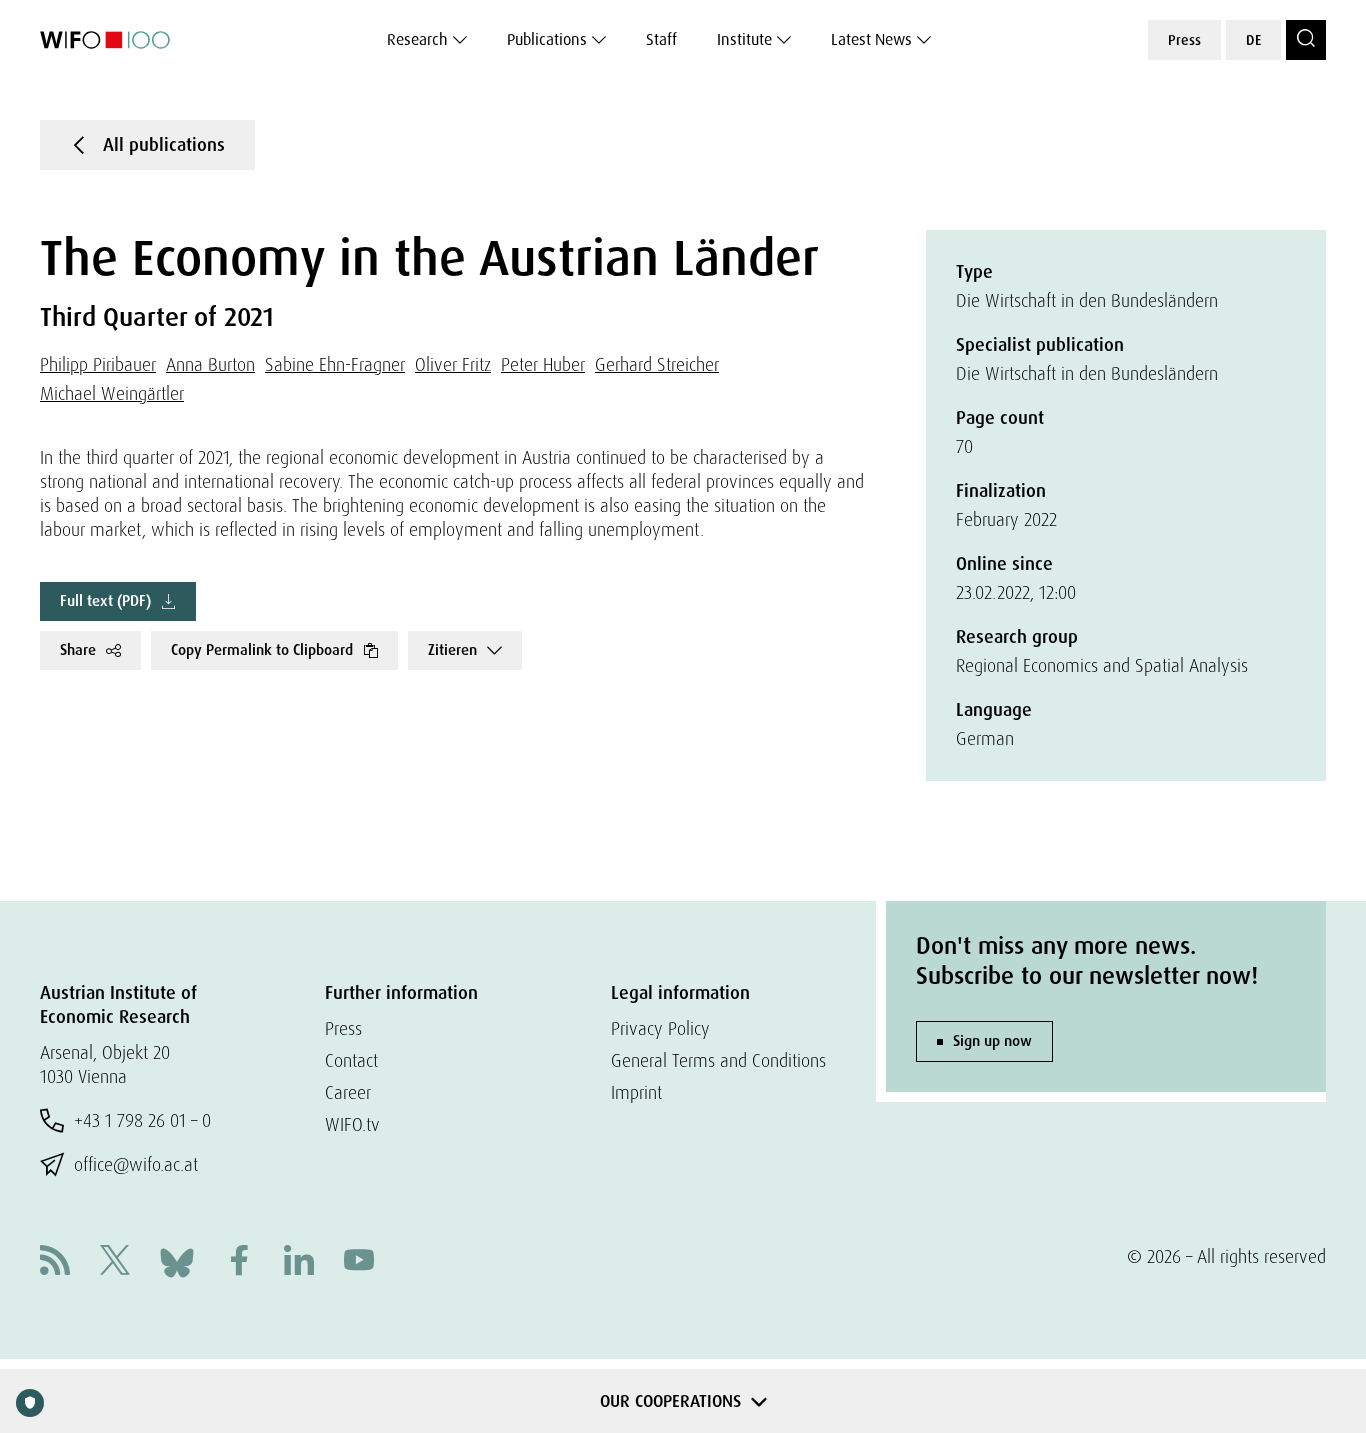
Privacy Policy (660, 1028)
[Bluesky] (177, 1260)
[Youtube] (359, 1262)
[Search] (1306, 40)
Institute (744, 39)
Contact (351, 1060)
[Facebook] (239, 1262)
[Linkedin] (299, 1262)
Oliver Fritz (453, 364)
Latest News (871, 39)
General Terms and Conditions (718, 1060)
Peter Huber (543, 364)
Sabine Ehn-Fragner (335, 364)
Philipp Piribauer (98, 364)
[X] (115, 1262)
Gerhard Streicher (657, 364)
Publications (547, 39)
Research (417, 39)
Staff (661, 39)
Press (1184, 40)
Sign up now (992, 1041)
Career (348, 1092)
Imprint (636, 1092)
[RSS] (55, 1262)
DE (1253, 40)
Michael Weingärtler (112, 393)
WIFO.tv (352, 1124)
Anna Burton (210, 364)
